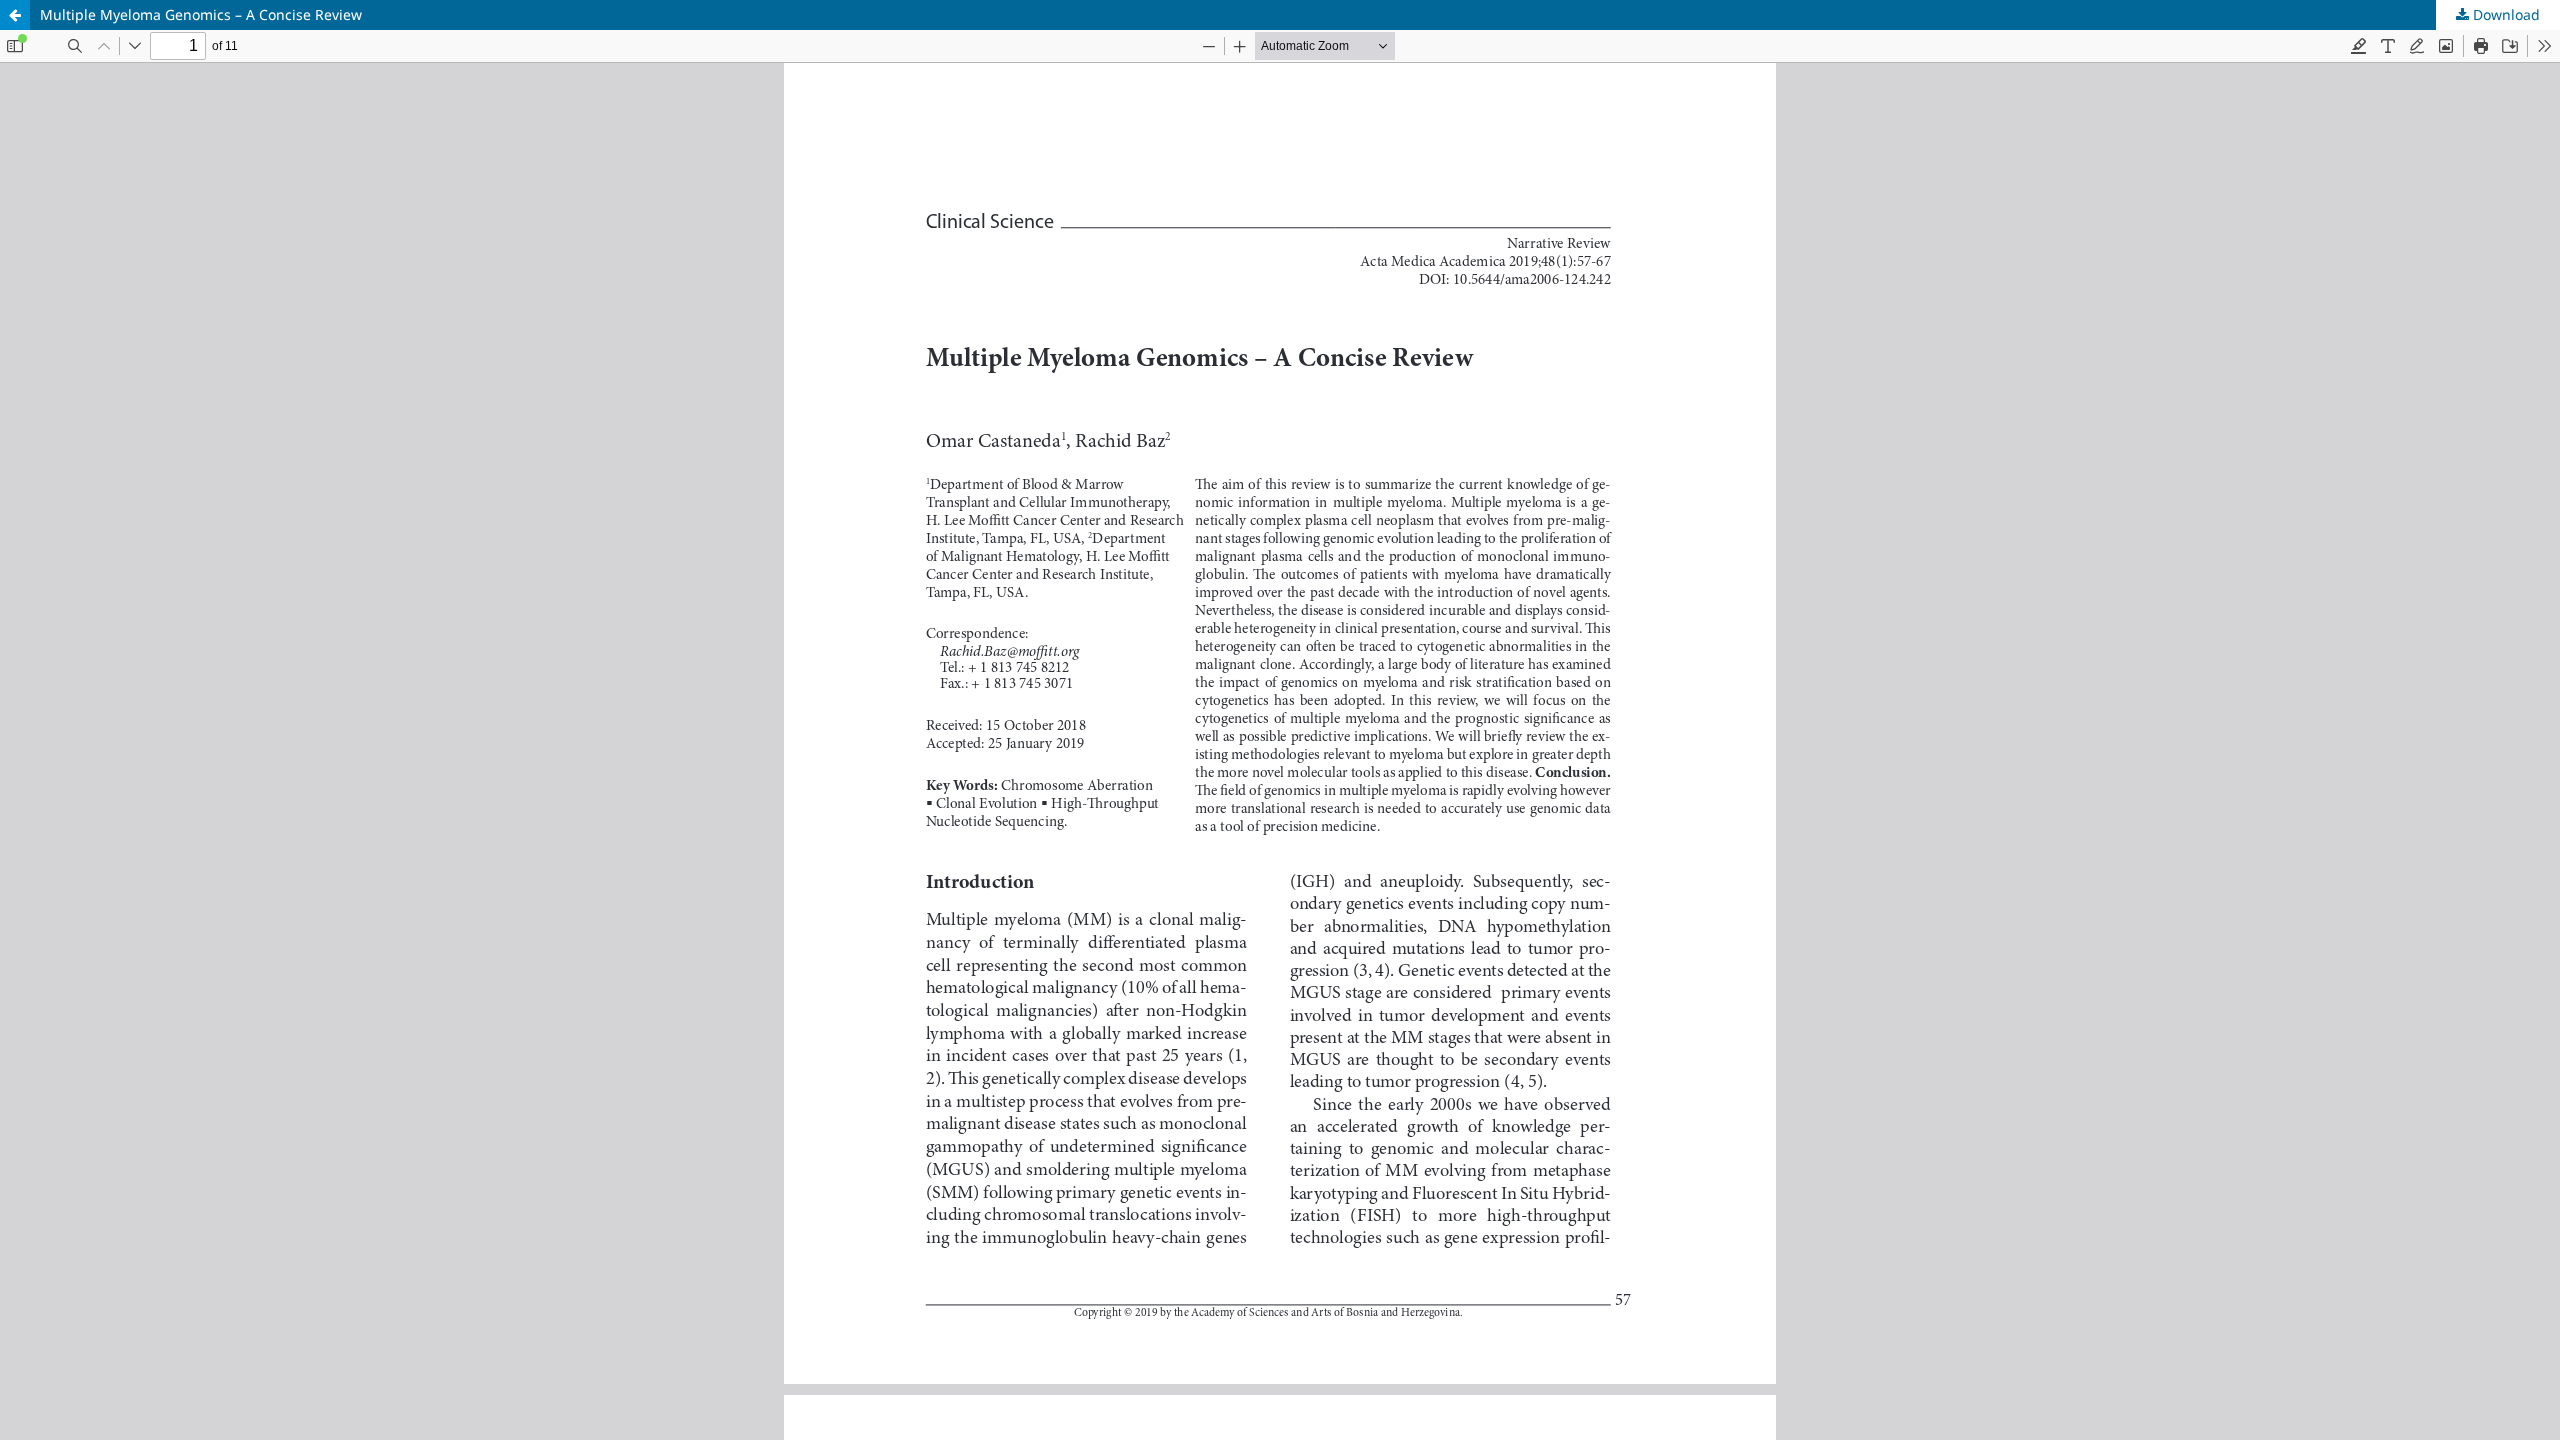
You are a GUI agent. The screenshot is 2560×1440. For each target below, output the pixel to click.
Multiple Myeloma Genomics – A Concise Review (201, 14)
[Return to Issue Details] (15, 15)
